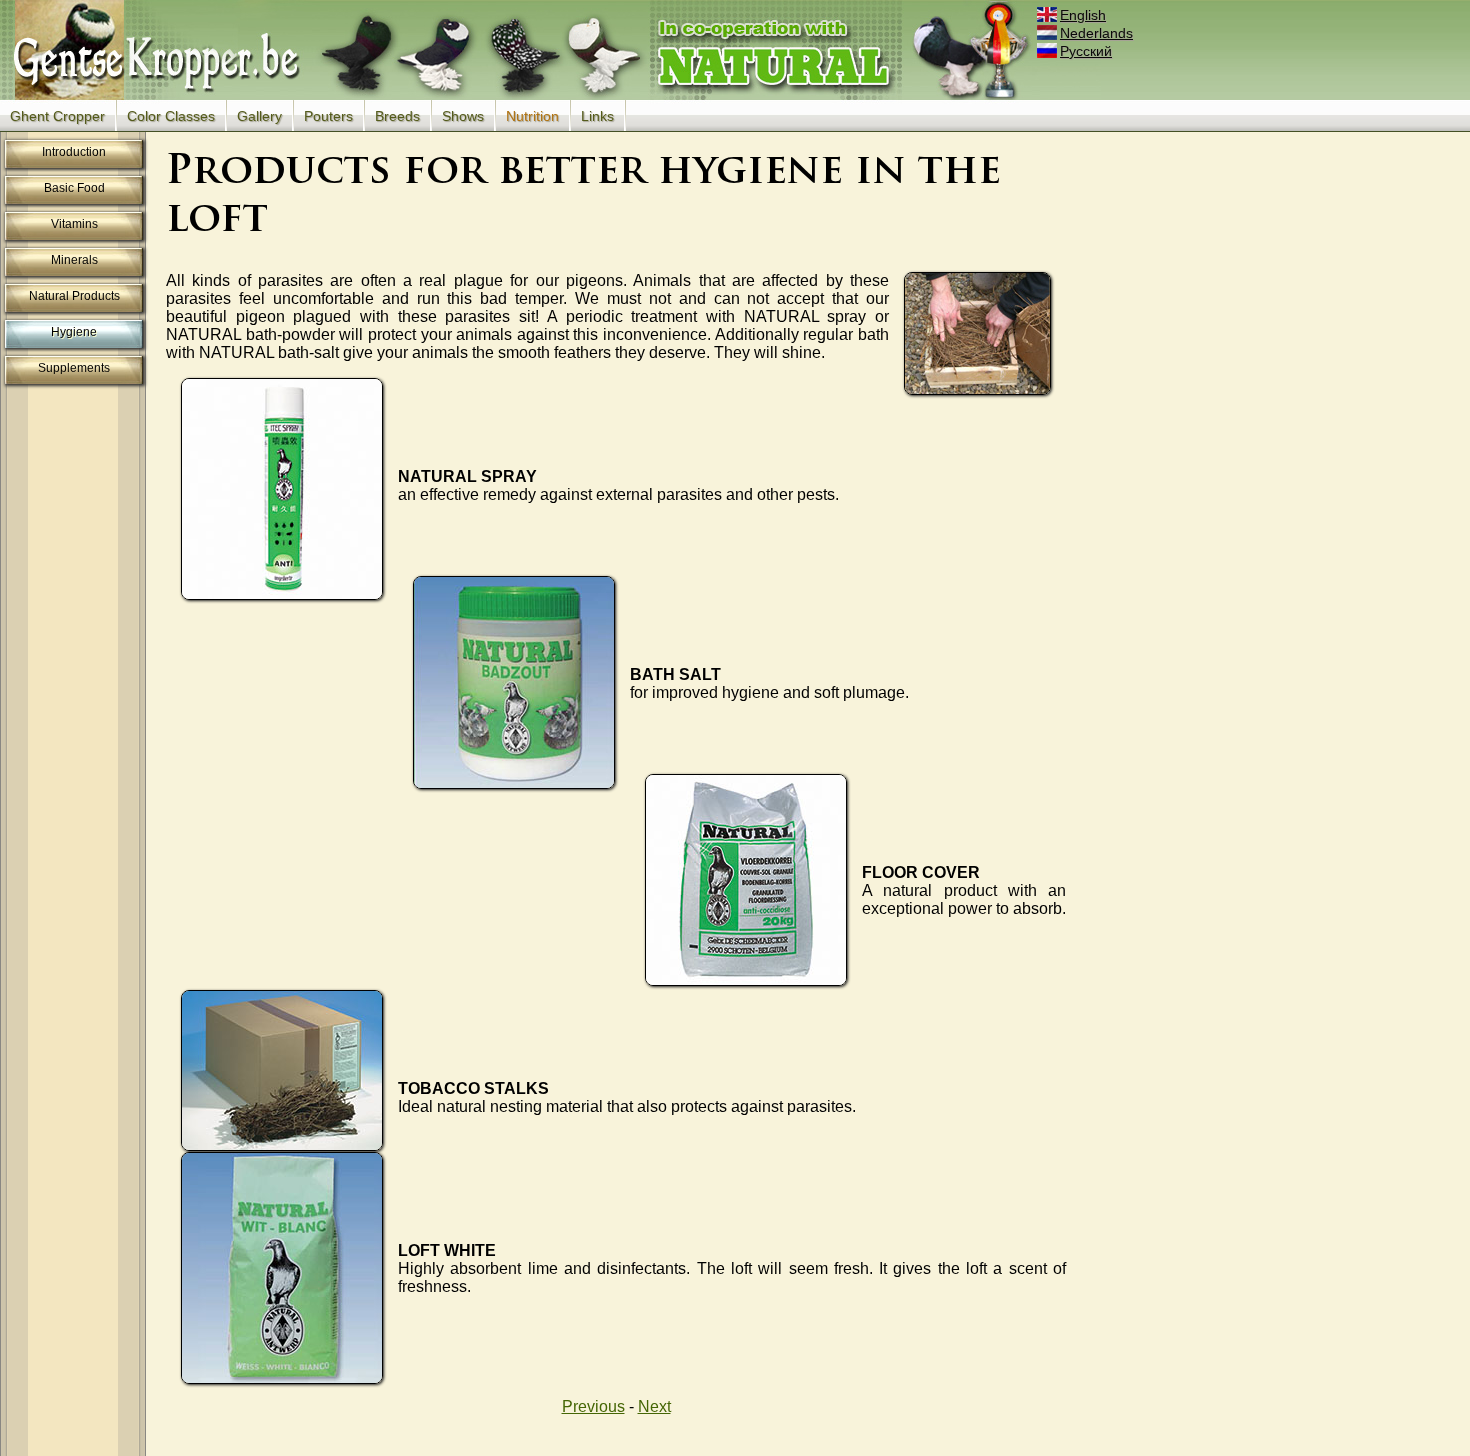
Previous (593, 1406)
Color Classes (171, 116)
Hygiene (74, 332)
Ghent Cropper (57, 116)
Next (654, 1406)
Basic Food (74, 188)
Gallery (259, 116)
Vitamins (74, 224)
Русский (1086, 51)
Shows (463, 116)
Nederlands (1096, 33)
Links (597, 116)
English (1083, 15)
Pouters (328, 116)
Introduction (74, 152)
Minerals (74, 260)
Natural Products (74, 296)
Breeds (397, 116)
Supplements (74, 368)
